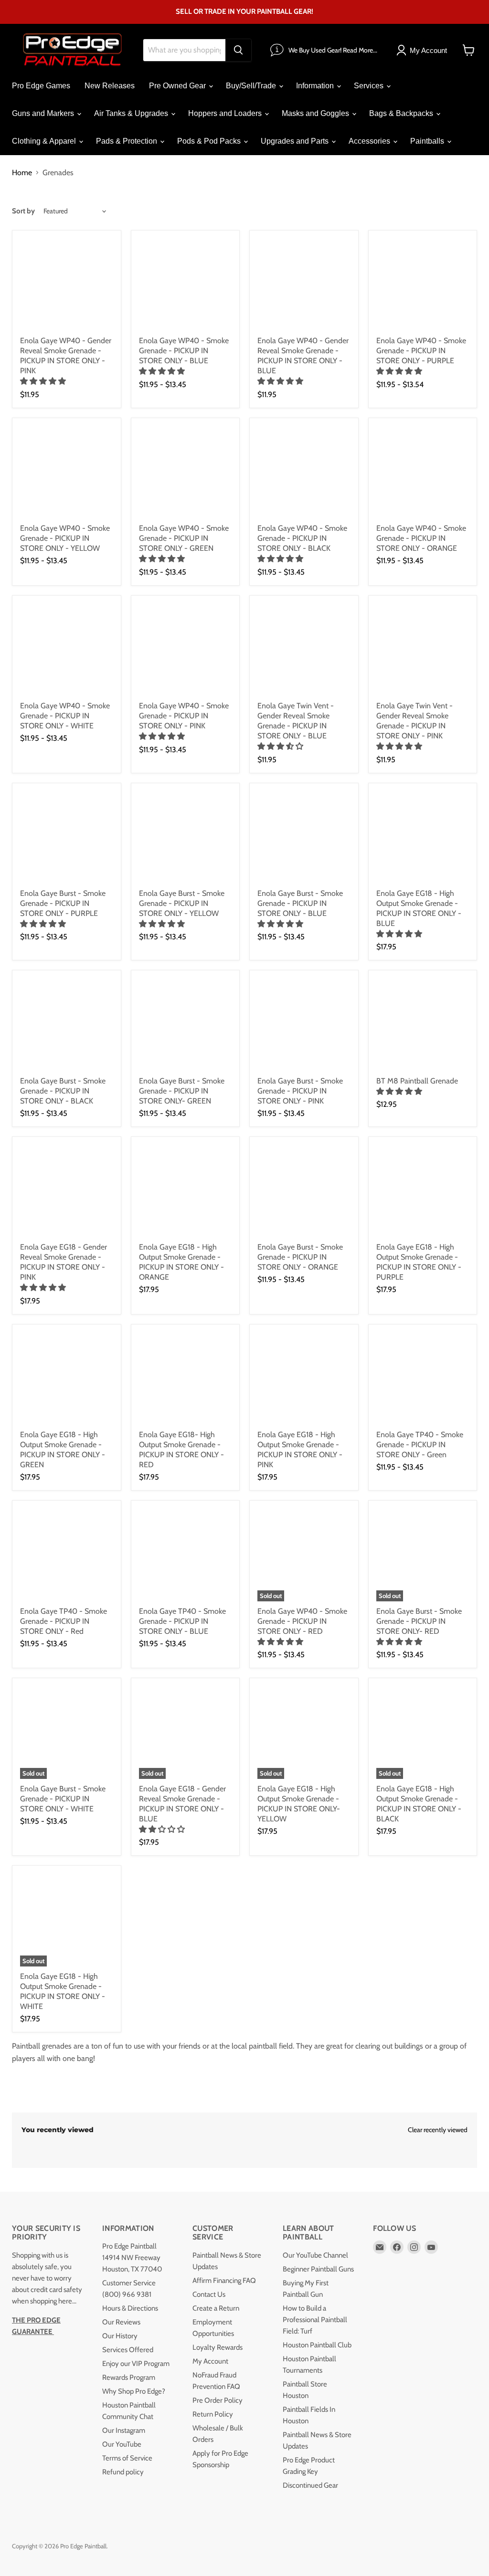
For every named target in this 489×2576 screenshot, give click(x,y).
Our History (120, 2336)
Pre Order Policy (218, 2400)
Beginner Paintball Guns (318, 2269)
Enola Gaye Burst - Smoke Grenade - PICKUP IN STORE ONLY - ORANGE (300, 1257)
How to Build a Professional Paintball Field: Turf (315, 2320)
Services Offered (128, 2350)
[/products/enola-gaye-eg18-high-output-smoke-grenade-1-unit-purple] (423, 1191)
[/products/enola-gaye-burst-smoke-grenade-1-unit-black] (67, 1025)
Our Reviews (121, 2322)
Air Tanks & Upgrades (132, 113)
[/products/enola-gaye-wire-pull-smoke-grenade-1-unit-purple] (423, 285)
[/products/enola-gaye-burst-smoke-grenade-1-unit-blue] (304, 837)
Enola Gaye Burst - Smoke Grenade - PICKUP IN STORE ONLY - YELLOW (182, 903)
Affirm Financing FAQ (224, 2281)
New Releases (110, 86)
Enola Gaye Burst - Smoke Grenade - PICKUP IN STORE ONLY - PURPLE (63, 903)
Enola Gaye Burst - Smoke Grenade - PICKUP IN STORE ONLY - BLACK (63, 1091)
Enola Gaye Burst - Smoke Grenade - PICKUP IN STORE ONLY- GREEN (182, 1091)
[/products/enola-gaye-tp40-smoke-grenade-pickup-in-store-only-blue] (186, 1555)
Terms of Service (127, 2458)
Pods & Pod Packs (210, 141)
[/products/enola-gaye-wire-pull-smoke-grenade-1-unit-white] (67, 650)
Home (22, 173)
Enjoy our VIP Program (136, 2364)
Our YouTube (122, 2444)
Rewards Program (129, 2377)
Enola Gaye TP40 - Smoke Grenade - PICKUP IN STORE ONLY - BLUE (182, 1621)
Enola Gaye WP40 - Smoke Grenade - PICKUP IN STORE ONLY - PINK (184, 716)
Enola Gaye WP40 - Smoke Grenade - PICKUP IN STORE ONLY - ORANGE (421, 538)
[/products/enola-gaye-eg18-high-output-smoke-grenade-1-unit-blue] (423, 837)
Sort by (23, 211)
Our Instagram (124, 2430)
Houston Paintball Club (317, 2345)
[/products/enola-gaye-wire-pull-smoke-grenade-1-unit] (67, 472)
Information (316, 86)
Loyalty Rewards (218, 2347)
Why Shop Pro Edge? (134, 2391)
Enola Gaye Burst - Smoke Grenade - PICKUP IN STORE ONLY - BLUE (300, 903)
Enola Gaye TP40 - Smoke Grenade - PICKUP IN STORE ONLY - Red (64, 1621)
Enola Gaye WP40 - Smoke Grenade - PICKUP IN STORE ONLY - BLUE (184, 351)
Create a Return (216, 2308)
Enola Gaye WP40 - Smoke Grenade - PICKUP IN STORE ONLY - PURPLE (421, 351)
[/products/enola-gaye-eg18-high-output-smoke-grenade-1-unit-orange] (186, 1191)
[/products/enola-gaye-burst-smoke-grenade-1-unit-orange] (304, 1191)
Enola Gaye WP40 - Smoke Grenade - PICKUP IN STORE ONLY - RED (302, 1621)
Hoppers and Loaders (226, 113)
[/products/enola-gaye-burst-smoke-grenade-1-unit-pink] (304, 1025)
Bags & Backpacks (402, 113)
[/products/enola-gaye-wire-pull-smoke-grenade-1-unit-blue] (186, 285)
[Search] (238, 50)
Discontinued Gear (310, 2485)
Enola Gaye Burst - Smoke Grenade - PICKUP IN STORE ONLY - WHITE (63, 1799)
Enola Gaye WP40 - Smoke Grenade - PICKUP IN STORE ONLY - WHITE (65, 716)
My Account (210, 2361)
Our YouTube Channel (315, 2255)
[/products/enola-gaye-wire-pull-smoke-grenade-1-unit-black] (304, 472)
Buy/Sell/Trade (252, 86)
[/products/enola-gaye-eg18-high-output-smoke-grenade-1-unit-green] (67, 1379)
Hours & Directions (130, 2308)
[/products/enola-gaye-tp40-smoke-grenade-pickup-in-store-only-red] (67, 1555)
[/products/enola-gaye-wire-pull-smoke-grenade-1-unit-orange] (423, 472)
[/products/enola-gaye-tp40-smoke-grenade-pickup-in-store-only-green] (423, 1379)
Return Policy (213, 2414)
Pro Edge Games (41, 86)
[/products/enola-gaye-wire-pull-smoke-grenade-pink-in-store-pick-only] (186, 650)
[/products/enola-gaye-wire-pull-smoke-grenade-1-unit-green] (186, 472)
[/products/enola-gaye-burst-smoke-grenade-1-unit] (186, 837)
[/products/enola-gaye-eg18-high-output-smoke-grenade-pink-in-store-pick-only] (304, 1379)
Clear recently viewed (438, 2130)
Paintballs (428, 141)
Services (370, 86)
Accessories (370, 141)
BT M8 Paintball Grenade (417, 1081)
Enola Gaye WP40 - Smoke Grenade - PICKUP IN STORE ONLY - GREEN (184, 538)
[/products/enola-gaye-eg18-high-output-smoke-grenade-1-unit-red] (186, 1379)
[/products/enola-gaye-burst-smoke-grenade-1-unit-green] (186, 1025)
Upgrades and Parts (296, 141)
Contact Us (209, 2294)
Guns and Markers (44, 113)
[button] (44, 381)
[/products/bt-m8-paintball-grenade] (423, 1025)
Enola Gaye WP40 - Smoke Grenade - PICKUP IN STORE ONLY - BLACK (302, 538)
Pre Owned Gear (178, 86)
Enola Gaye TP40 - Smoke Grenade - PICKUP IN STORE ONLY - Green (420, 1445)
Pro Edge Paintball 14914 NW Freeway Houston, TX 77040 (132, 2258)
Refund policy (123, 2472)
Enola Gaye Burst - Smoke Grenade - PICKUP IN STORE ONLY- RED (419, 1621)
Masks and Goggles (316, 113)
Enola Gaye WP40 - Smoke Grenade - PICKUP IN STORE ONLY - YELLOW (65, 538)
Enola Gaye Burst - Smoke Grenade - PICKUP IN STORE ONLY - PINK (300, 1091)
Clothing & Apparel (45, 141)
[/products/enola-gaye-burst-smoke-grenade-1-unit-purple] (67, 837)
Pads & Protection (128, 141)
